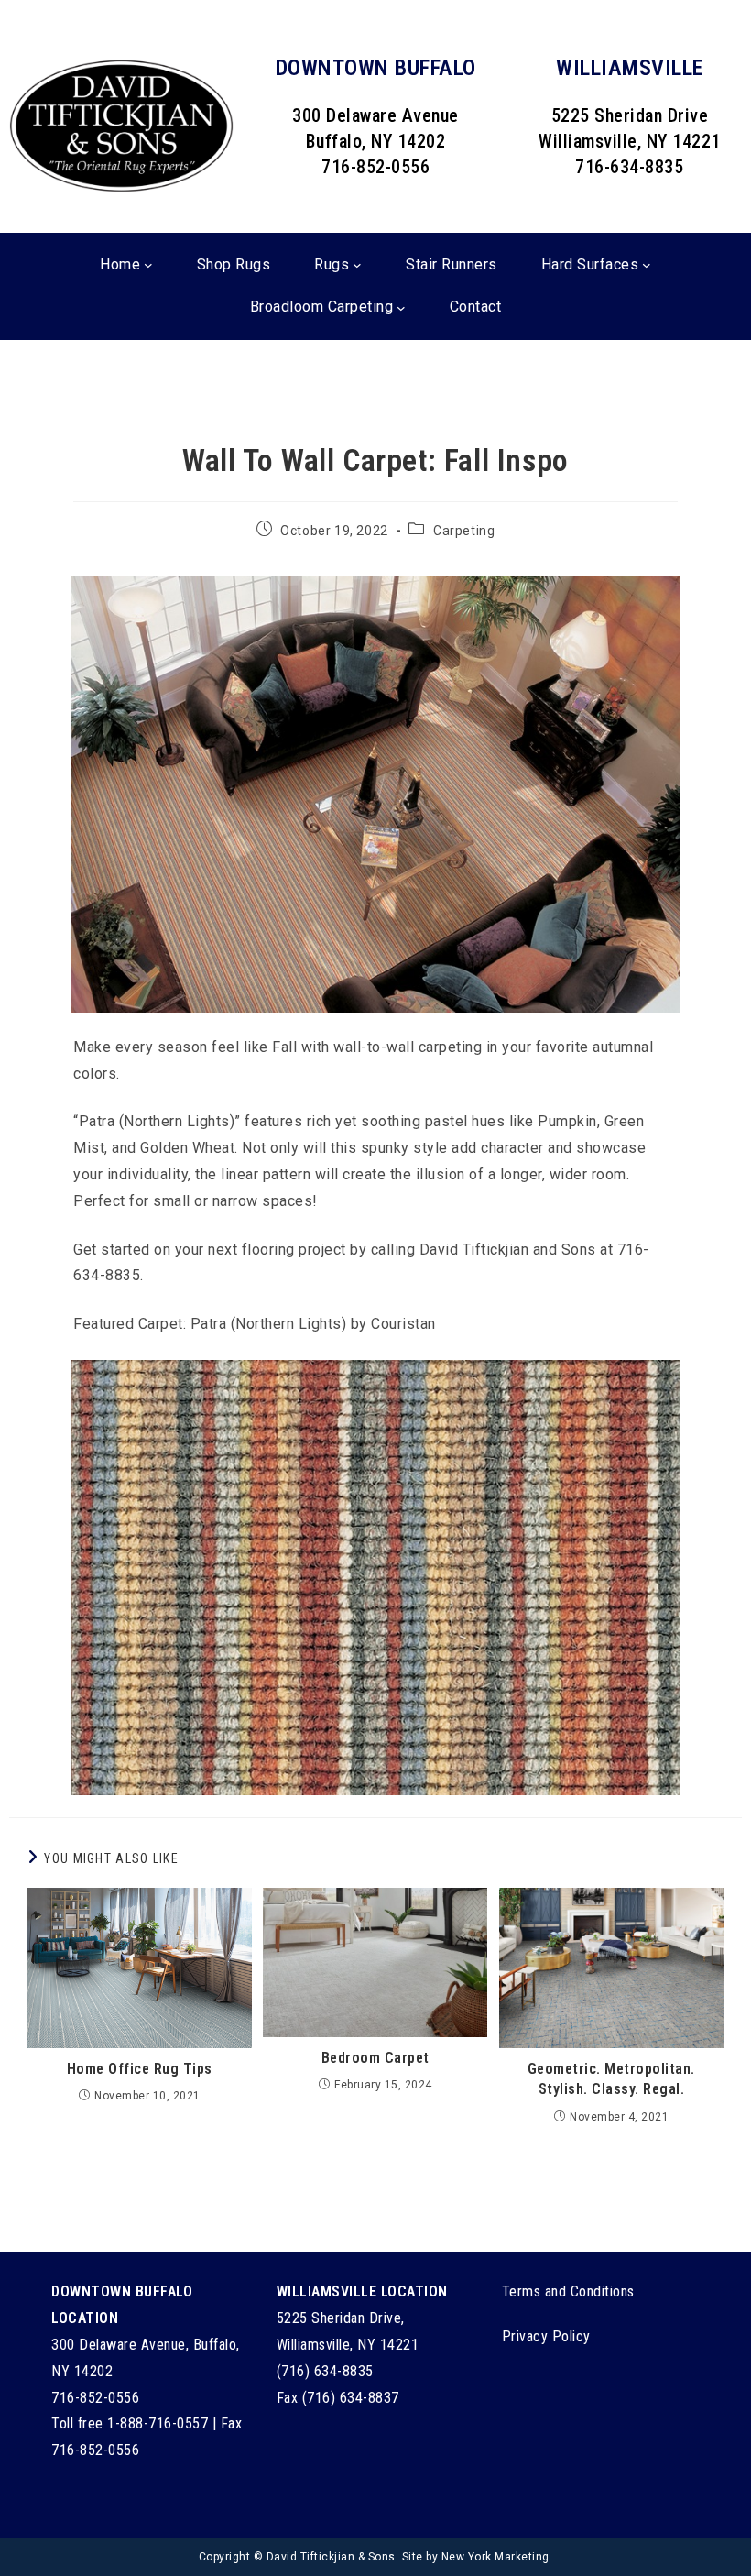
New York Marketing (495, 2557)
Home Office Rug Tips (140, 2069)
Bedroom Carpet (375, 2058)
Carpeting (464, 531)
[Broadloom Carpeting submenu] (401, 308)
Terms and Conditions (568, 2291)
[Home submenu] (148, 265)
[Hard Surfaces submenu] (647, 265)
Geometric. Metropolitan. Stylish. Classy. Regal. (611, 2079)
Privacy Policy (546, 2336)
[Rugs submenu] (357, 265)
